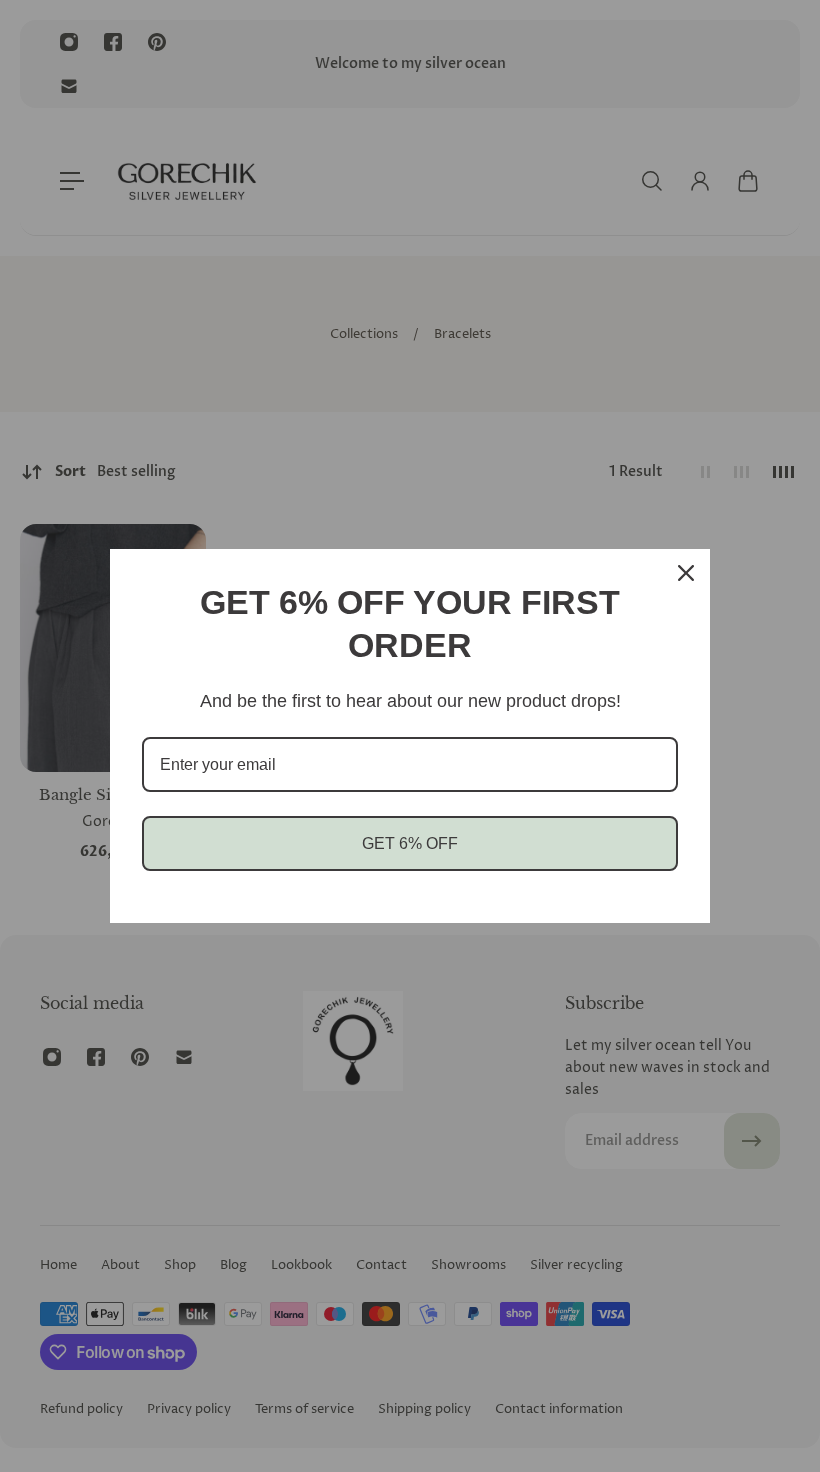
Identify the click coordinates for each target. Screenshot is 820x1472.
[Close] (686, 573)
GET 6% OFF (410, 843)
